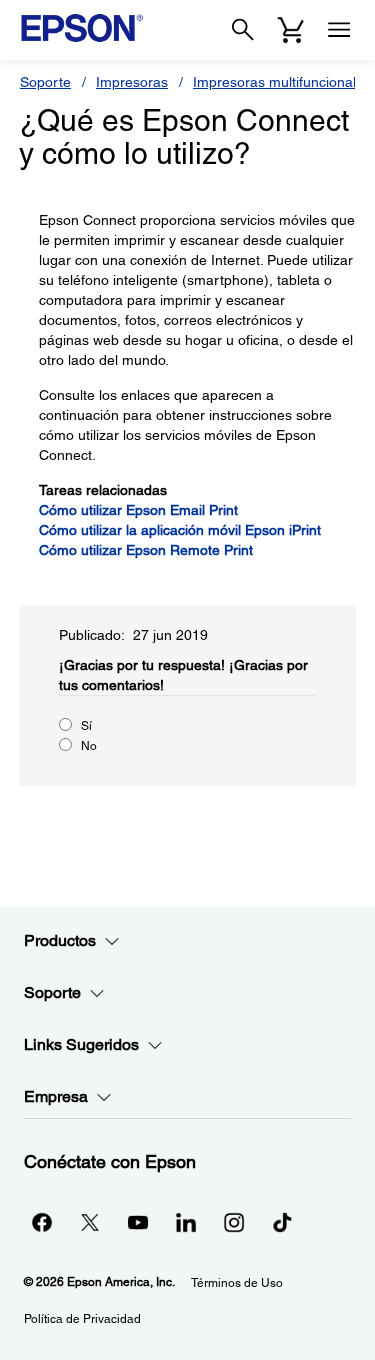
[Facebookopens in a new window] (42, 1222)
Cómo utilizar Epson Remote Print (146, 550)
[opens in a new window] (282, 1222)
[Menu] (339, 30)
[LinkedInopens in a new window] (186, 1222)
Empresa (56, 1096)
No (89, 746)
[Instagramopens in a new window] (234, 1222)
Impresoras (132, 82)
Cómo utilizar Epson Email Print (138, 510)
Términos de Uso (237, 1283)
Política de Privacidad (82, 1319)
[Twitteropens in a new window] (90, 1222)
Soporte (45, 82)
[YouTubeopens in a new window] (138, 1222)
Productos (60, 940)
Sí (86, 726)
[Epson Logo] (82, 28)
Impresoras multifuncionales (282, 82)
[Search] (243, 30)
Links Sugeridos (81, 1044)
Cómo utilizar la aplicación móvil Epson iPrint (180, 530)
